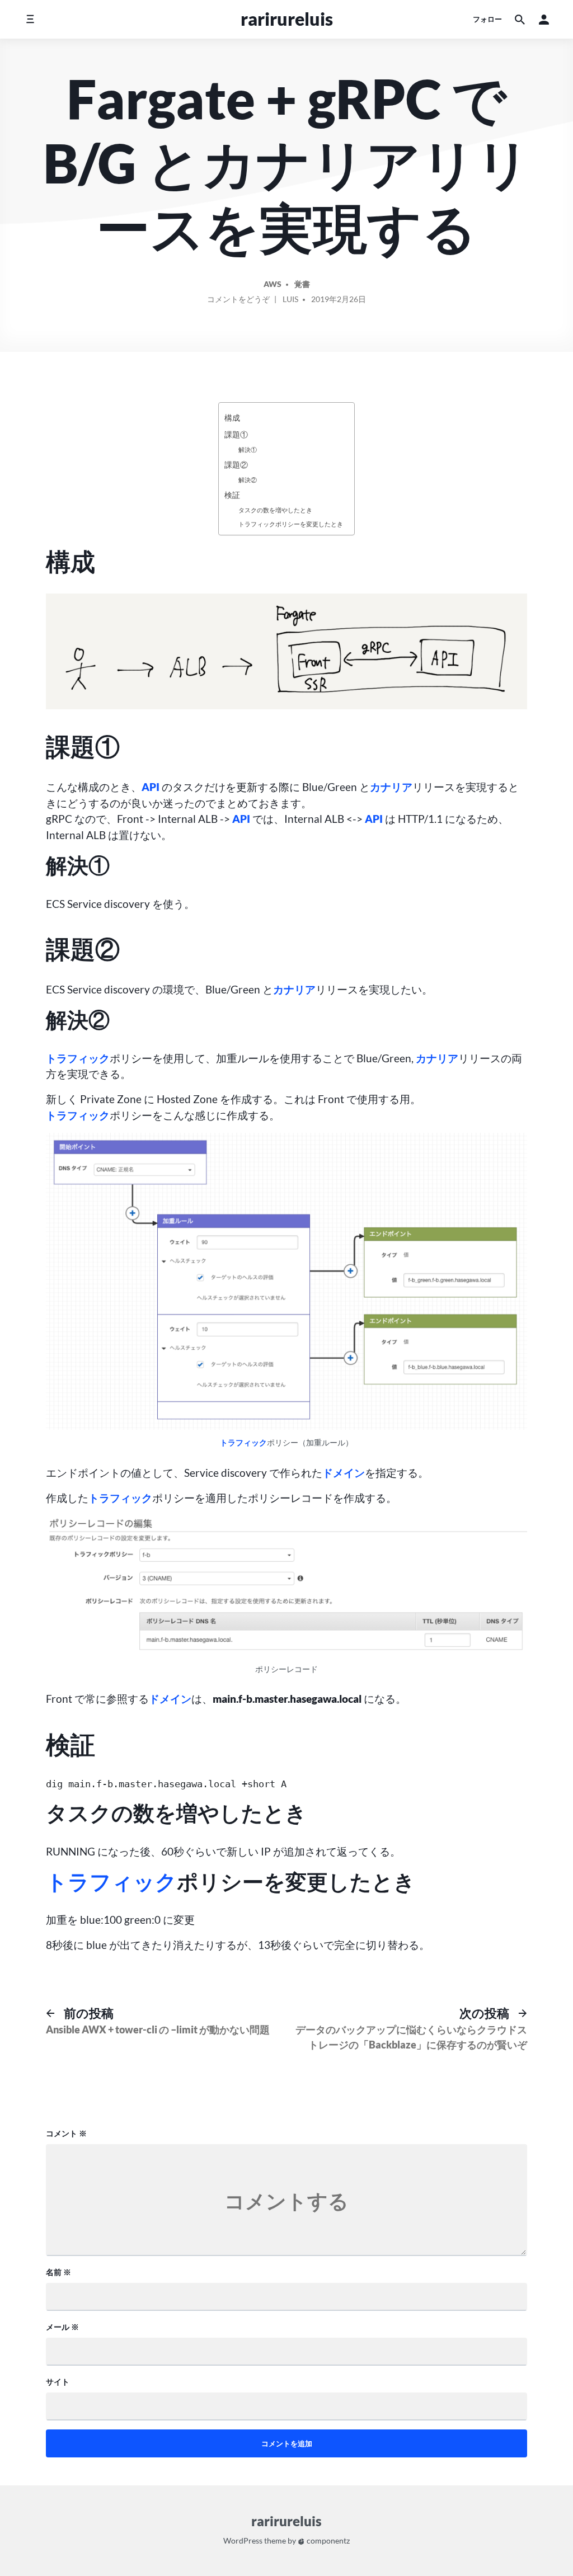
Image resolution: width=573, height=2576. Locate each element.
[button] (544, 19)
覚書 (302, 284)
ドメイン (344, 1473)
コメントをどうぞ (238, 301)
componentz (327, 2541)
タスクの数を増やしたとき (275, 510)
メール (62, 2327)
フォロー (487, 19)
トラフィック (78, 1058)
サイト (58, 2382)
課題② (236, 465)
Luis (290, 299)
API (151, 787)
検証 (232, 495)
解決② (248, 480)
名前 (58, 2272)
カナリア (391, 787)
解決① (248, 449)
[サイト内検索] (520, 19)
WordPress (243, 2541)
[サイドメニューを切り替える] (30, 19)
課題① (236, 434)
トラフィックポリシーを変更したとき (291, 524)
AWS (273, 284)
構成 (232, 418)
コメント (66, 2133)
